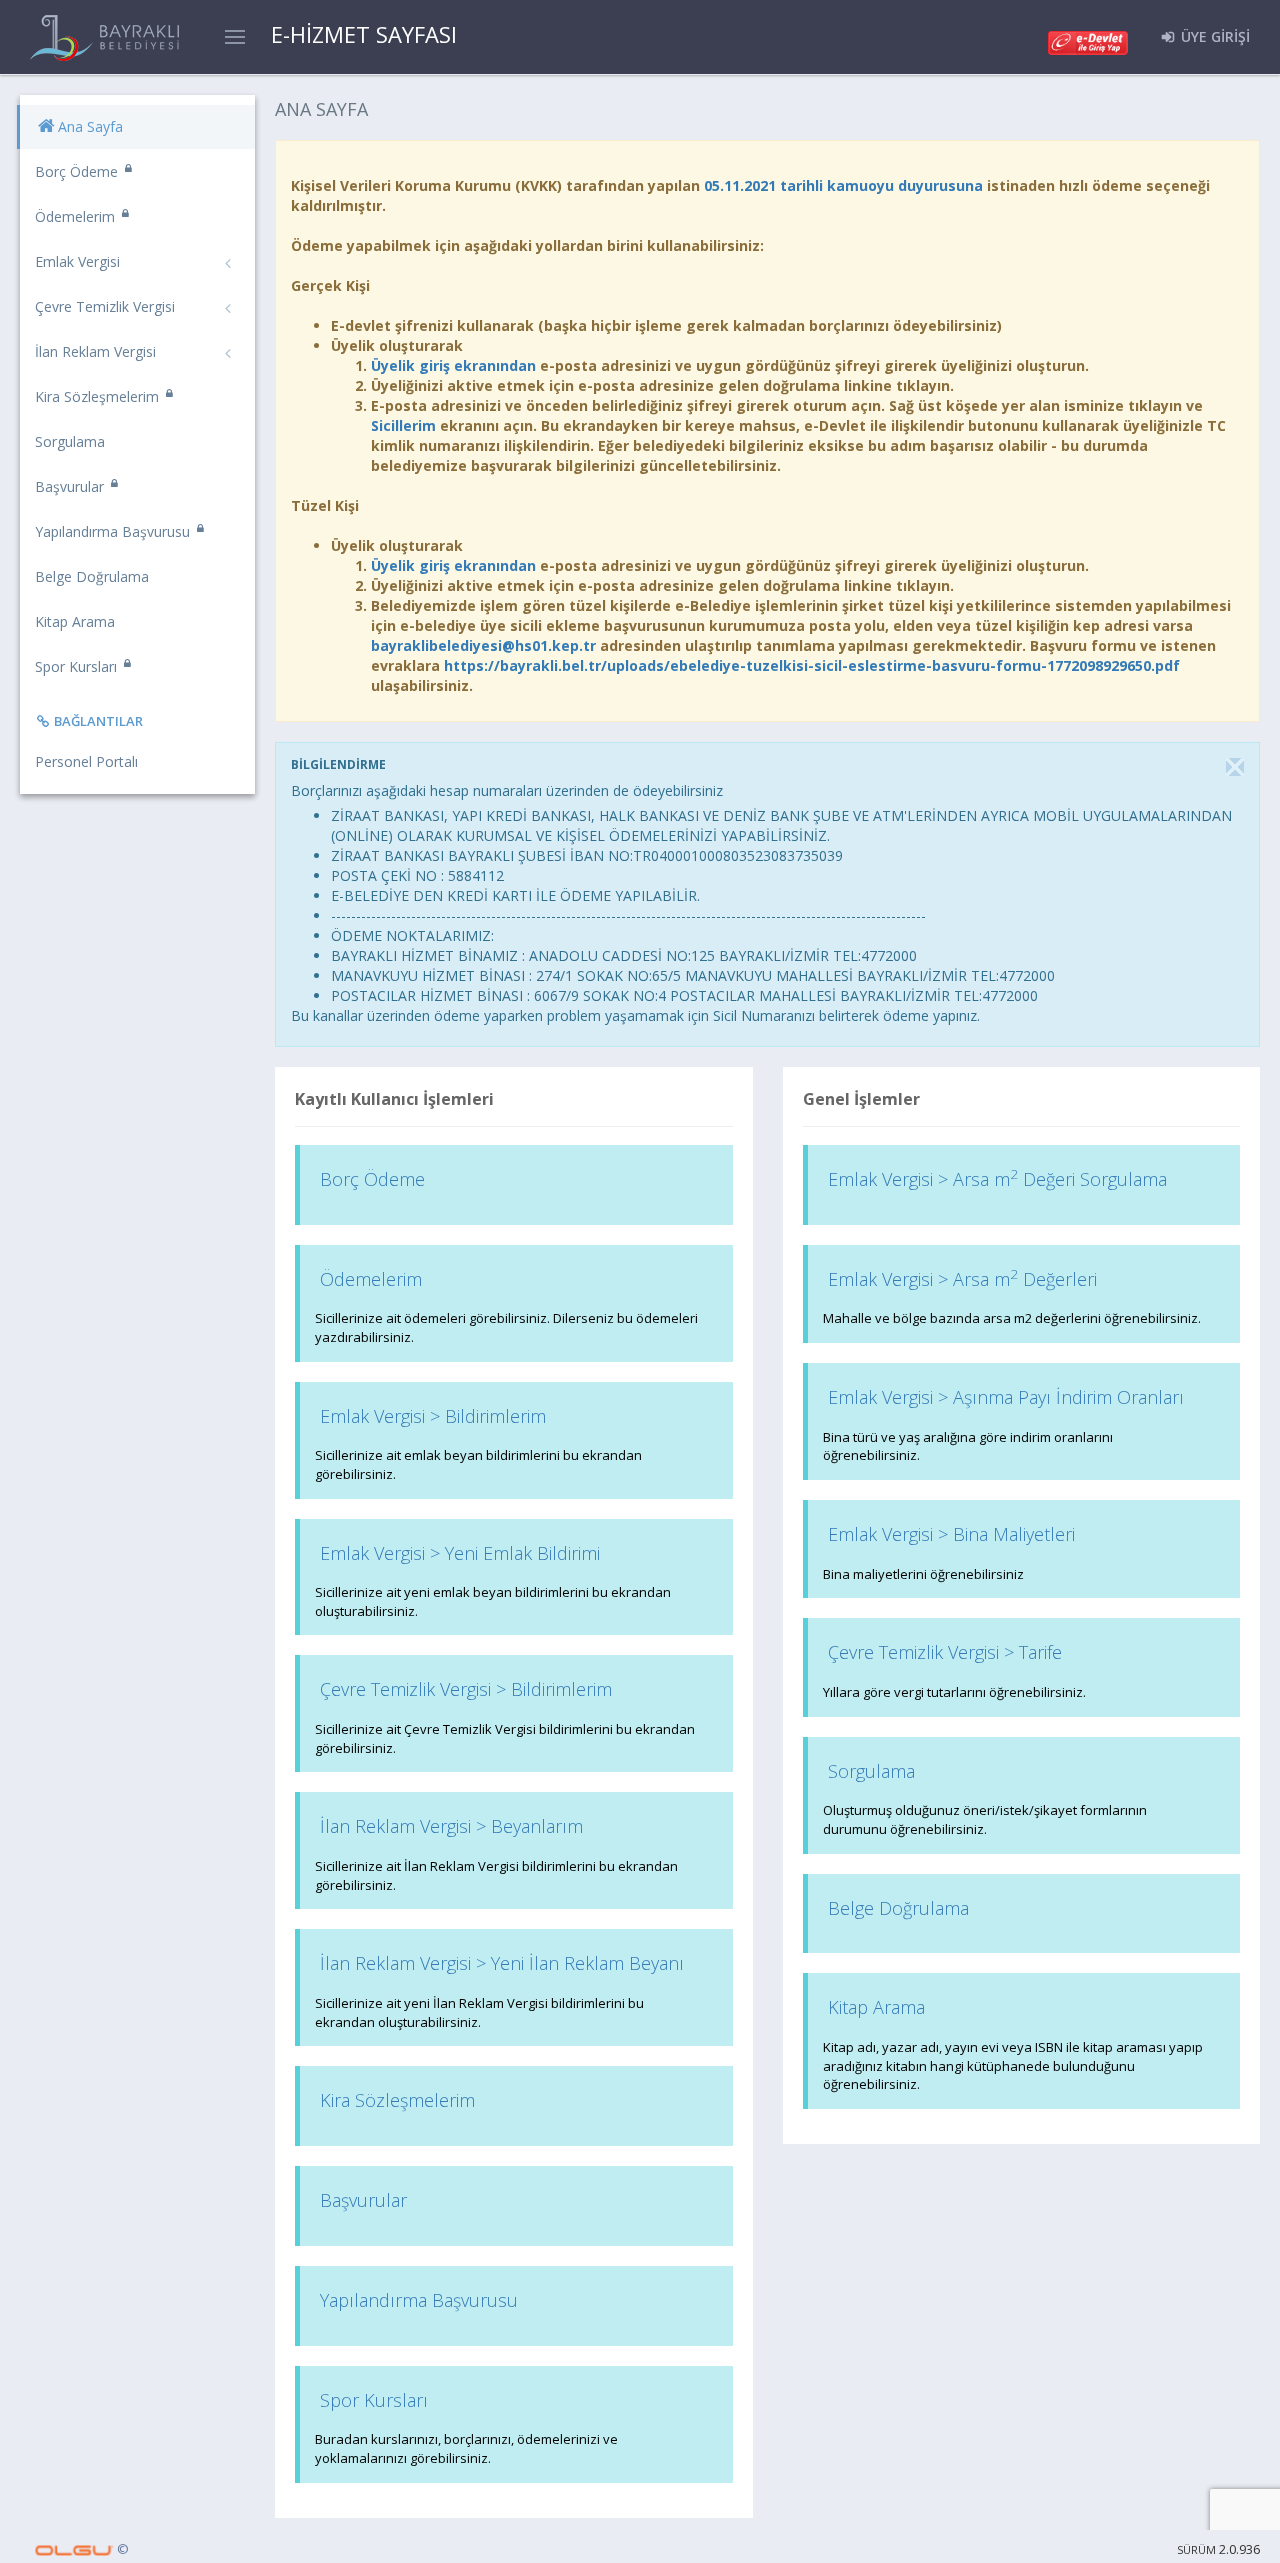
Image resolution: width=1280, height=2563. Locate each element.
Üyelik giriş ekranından (453, 365)
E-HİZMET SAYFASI (364, 34)
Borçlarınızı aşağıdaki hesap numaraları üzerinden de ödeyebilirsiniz (507, 790)
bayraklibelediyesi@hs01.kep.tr (483, 645)
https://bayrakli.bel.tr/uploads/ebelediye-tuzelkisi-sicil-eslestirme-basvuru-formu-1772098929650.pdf (812, 665)
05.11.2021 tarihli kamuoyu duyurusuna (843, 185)
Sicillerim (403, 425)
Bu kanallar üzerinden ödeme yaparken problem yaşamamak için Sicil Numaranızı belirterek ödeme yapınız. (635, 1015)
